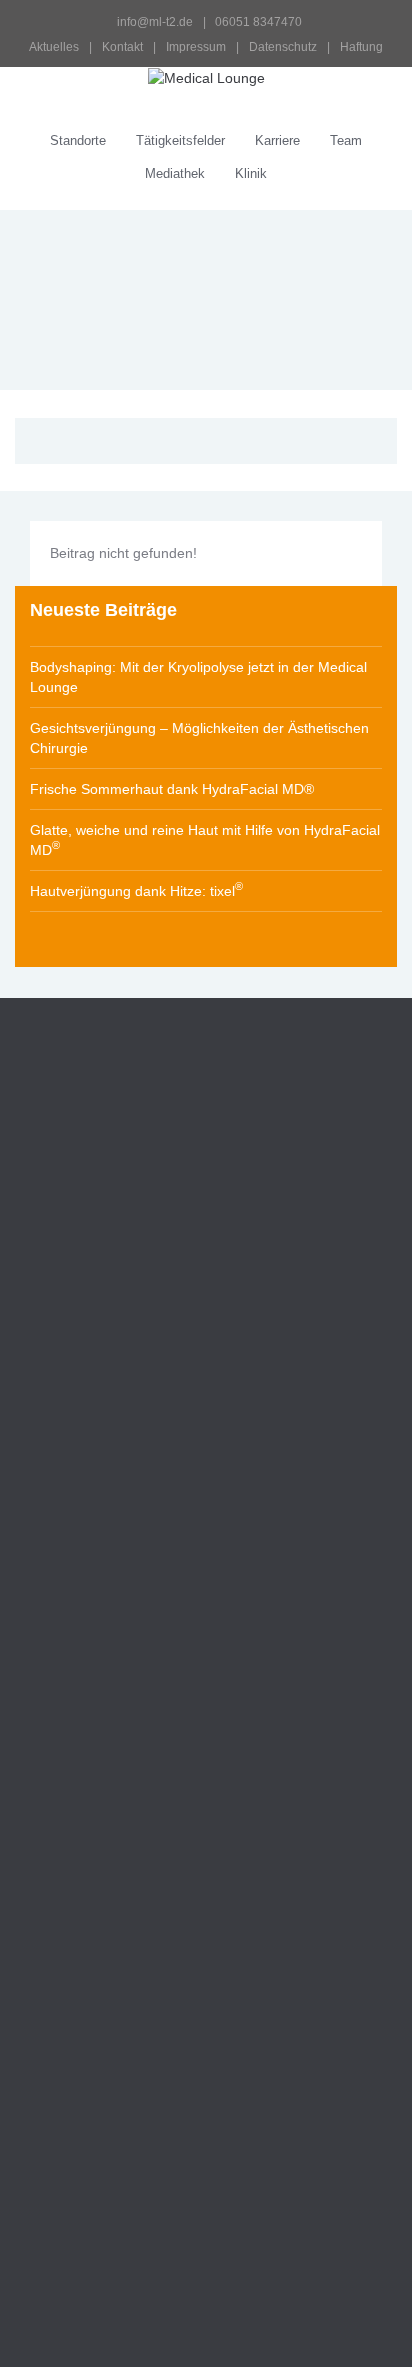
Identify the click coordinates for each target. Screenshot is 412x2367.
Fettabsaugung (88, 1841)
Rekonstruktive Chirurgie (100, 2050)
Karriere (277, 140)
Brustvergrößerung (100, 1760)
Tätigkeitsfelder (180, 140)
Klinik (251, 173)
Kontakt (122, 47)
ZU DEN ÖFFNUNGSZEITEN (127, 1434)
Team (346, 140)
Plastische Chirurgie (84, 2016)
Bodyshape (54, 2172)
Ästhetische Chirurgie (89, 1625)
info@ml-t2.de (155, 22)
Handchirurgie (63, 1982)
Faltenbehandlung (97, 1652)
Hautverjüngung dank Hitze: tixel (136, 890)
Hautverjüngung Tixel (111, 2110)
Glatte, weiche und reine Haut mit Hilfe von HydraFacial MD (205, 840)
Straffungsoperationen (110, 1733)
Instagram (47, 1376)
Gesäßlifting (78, 1868)
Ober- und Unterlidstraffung (127, 1679)
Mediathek (175, 173)
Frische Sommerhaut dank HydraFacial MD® (172, 789)
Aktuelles (54, 47)
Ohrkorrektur (80, 1706)
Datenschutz (283, 47)
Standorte (78, 140)
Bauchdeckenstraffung (111, 1814)
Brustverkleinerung (99, 1787)
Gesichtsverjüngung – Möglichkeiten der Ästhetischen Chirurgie (199, 738)
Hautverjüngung (70, 2084)
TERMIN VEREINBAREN (113, 1502)
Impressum (196, 47)
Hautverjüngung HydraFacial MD (147, 2137)
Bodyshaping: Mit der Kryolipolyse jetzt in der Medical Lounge (198, 677)
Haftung (361, 47)
